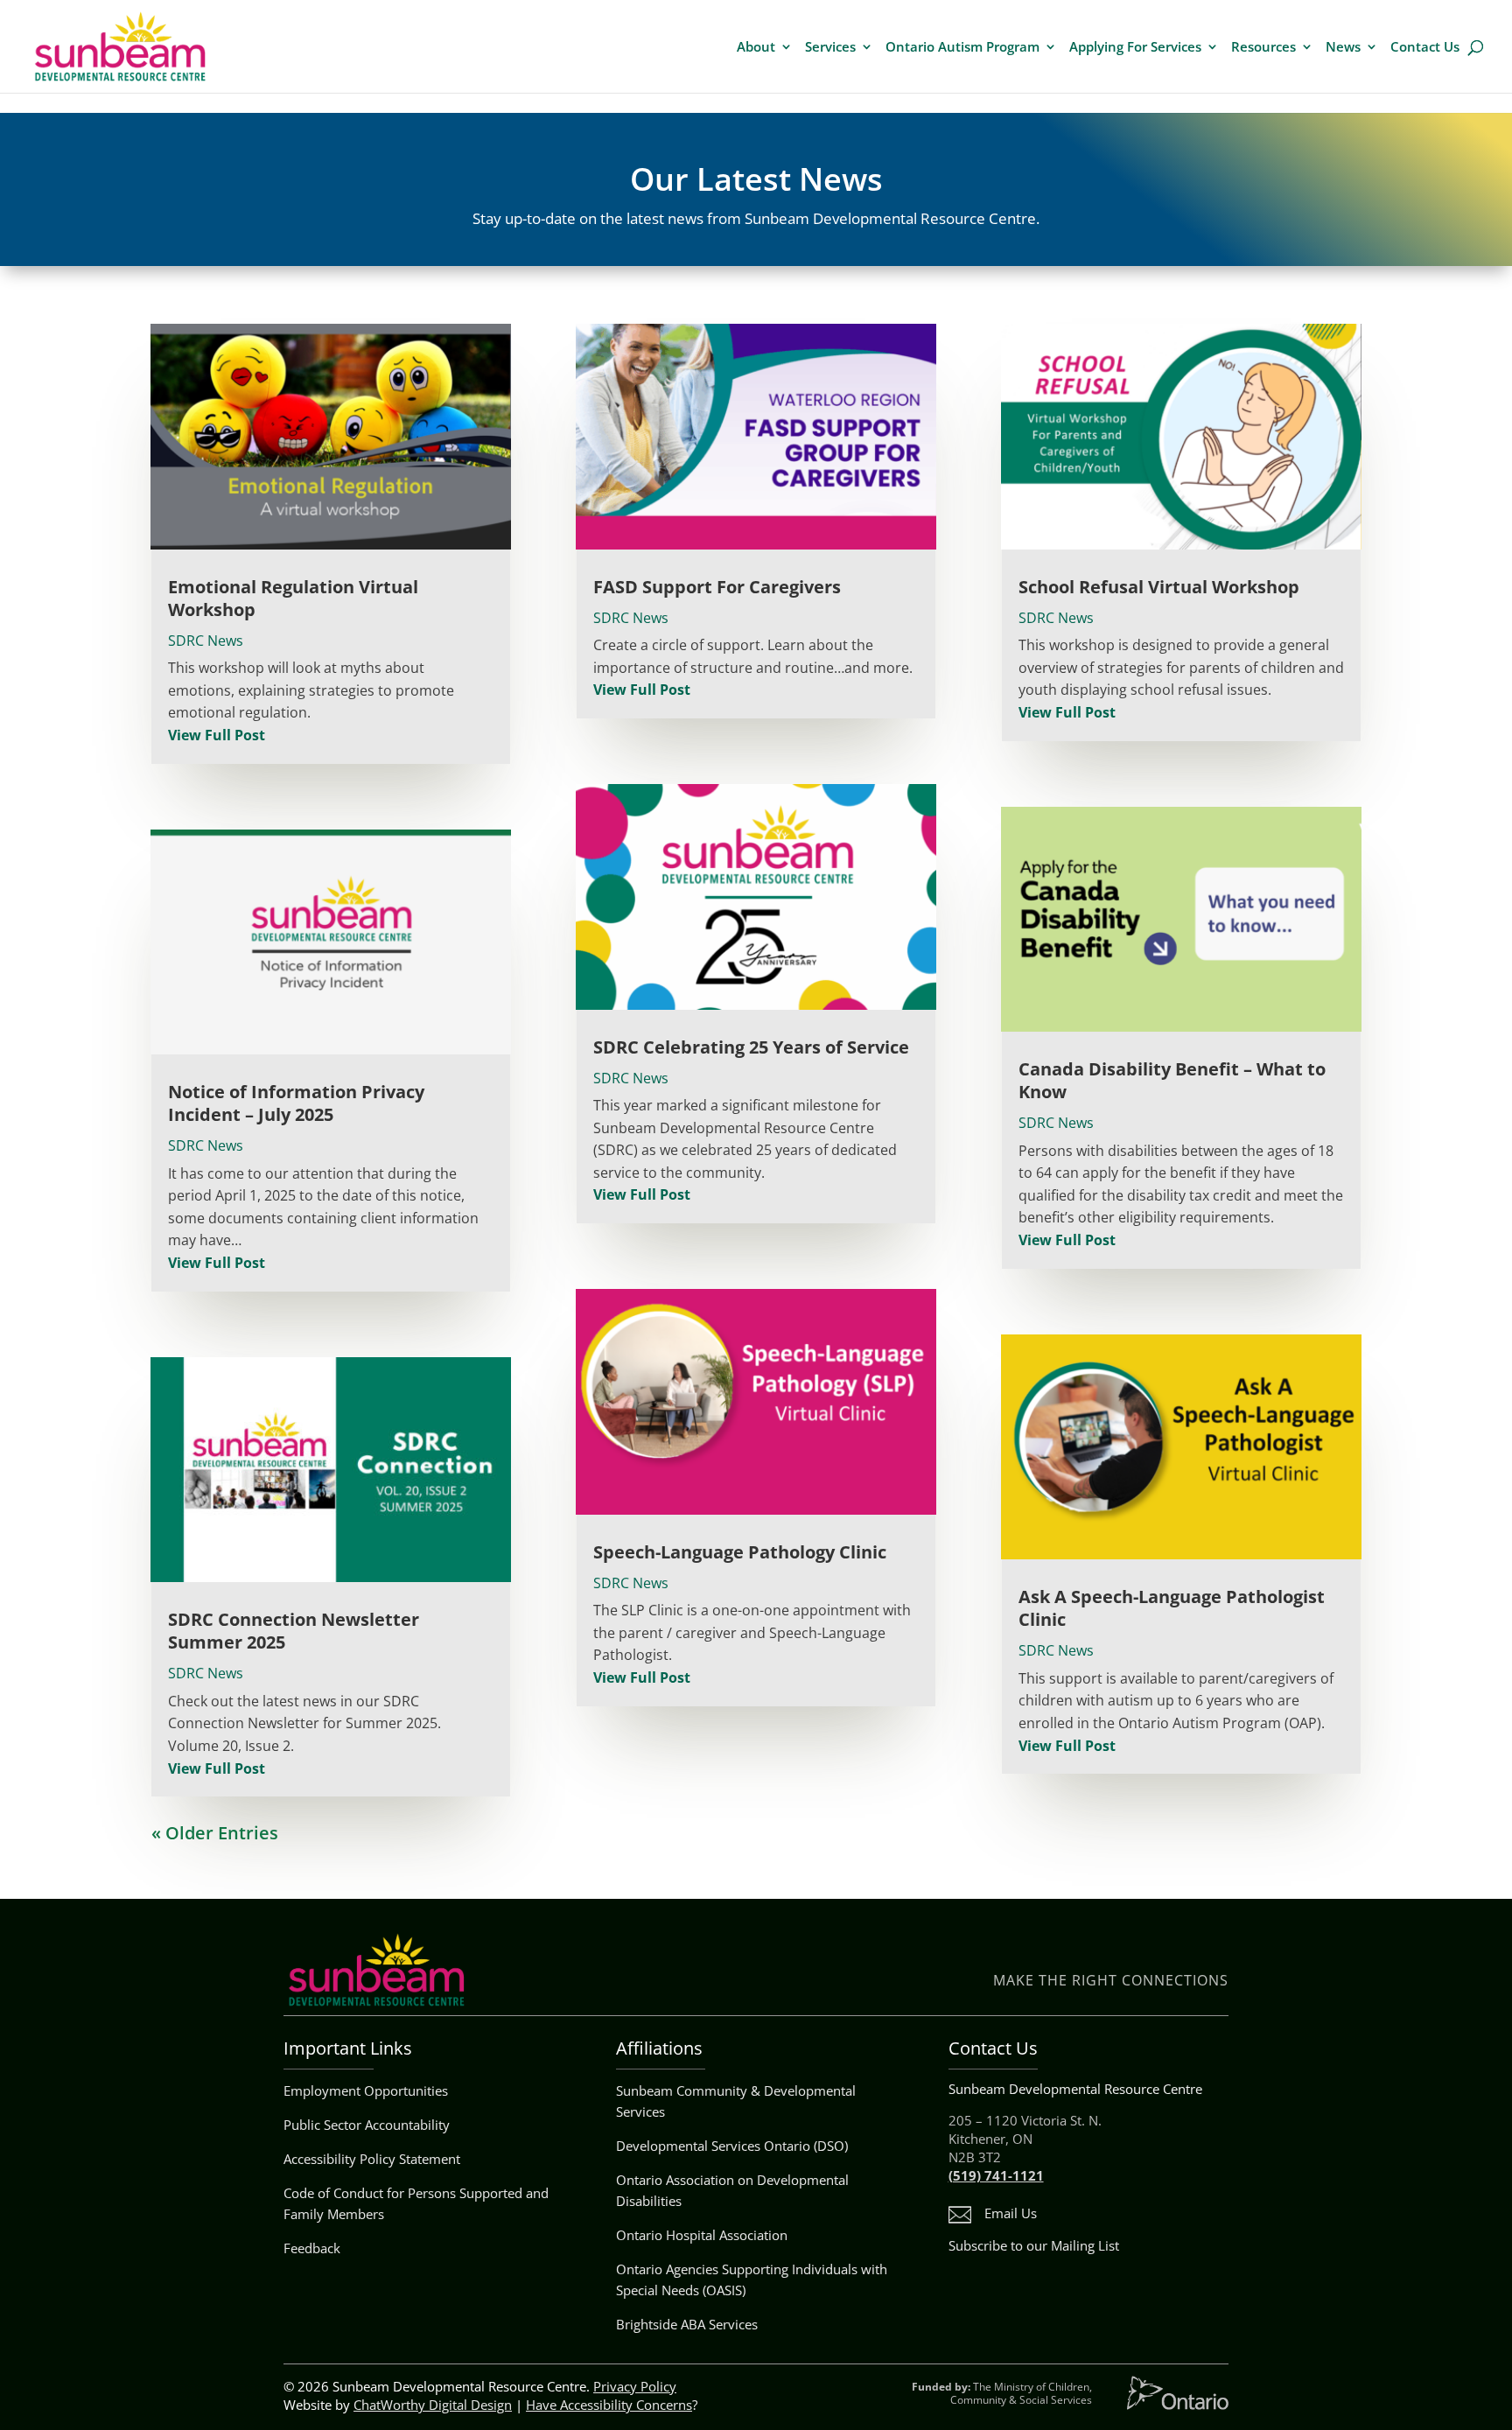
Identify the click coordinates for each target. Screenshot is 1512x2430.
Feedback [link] (312, 2248)
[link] (120, 45)
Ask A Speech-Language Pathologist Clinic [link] (1172, 1608)
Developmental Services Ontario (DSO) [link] (732, 2146)
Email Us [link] (1011, 2213)
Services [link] (830, 48)
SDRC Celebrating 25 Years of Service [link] (751, 1047)
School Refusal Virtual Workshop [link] (1159, 587)
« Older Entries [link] (215, 1833)
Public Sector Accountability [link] (367, 2125)
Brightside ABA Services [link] (687, 2324)
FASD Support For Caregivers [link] (717, 587)
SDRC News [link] (206, 641)
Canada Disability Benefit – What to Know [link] (1172, 1080)
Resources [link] (1263, 48)
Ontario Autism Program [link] (962, 48)
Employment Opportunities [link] (366, 2090)
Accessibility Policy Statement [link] (372, 2159)
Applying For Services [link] (1135, 48)
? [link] (612, 2405)
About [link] (756, 48)
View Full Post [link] (217, 735)
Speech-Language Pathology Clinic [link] (740, 1552)
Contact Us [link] (1425, 48)
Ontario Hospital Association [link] (702, 2235)
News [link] (1343, 48)
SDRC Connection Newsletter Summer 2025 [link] (294, 1631)
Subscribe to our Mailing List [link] (1034, 2245)
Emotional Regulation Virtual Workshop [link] (293, 598)
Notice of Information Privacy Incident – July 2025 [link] (296, 1103)
